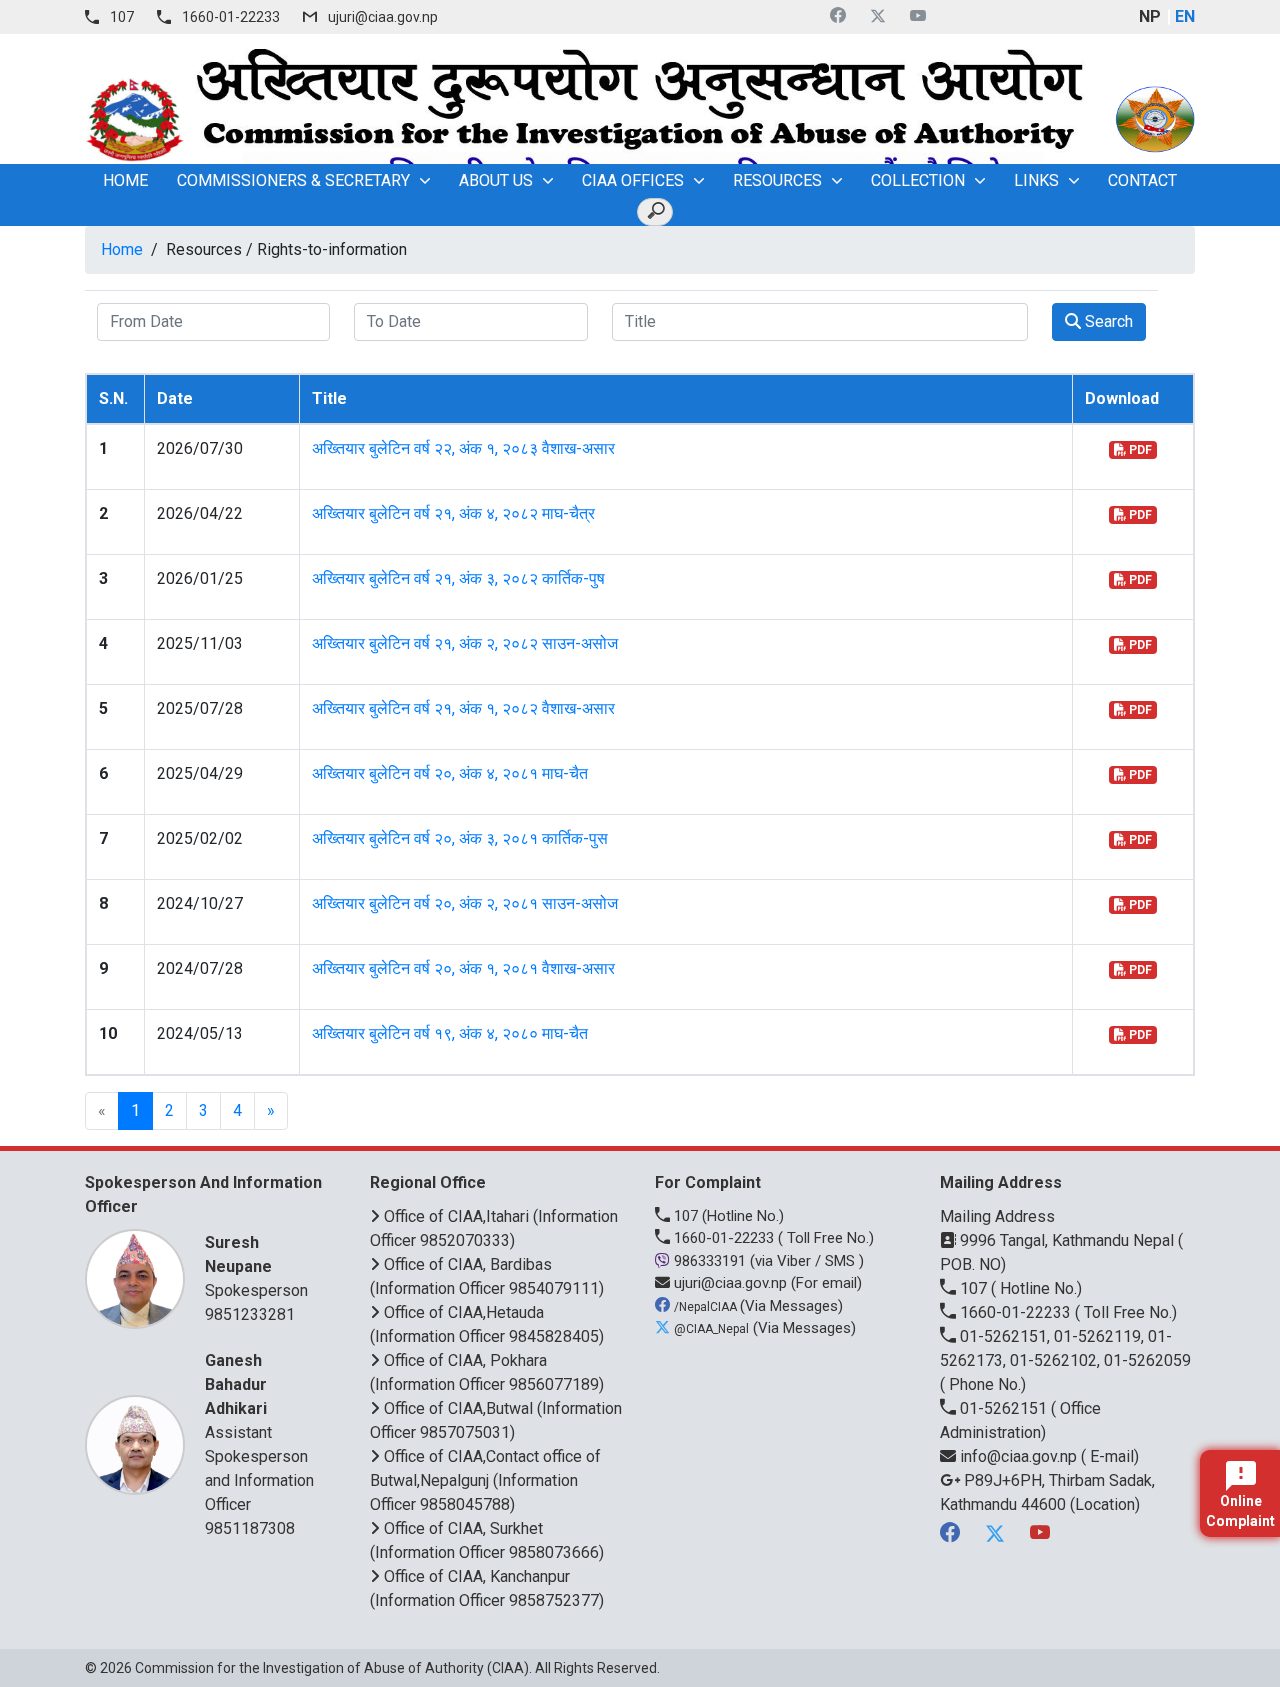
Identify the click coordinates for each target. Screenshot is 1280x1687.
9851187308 (250, 1528)
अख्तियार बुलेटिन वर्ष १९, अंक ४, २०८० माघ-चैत (450, 1033)
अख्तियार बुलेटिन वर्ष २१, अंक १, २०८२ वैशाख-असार (463, 708)
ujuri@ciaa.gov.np (383, 17)
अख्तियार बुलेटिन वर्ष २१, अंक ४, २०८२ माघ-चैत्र (453, 513)
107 (122, 17)
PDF (1139, 450)
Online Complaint (1240, 1511)
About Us (496, 180)
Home (122, 249)
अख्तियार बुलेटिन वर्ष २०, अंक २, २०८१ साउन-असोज (465, 903)
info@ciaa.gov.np (1018, 1456)
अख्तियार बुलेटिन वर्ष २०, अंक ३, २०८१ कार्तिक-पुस (460, 838)
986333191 (710, 1261)
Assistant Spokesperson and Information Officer (259, 1432)
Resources (777, 180)
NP (1150, 16)
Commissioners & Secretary (293, 180)
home (125, 180)
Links (1036, 180)
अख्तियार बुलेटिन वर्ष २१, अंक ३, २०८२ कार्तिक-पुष (458, 578)
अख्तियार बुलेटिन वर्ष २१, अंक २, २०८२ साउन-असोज (465, 643)
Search (1107, 321)
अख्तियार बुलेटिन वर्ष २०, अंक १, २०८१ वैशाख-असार (463, 968)
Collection (918, 180)
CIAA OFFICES (633, 180)
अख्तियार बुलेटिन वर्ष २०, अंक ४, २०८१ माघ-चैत (450, 773)
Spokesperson (256, 1266)
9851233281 (250, 1314)
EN (1185, 16)
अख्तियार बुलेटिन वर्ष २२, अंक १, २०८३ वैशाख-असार (463, 448)
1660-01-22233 (231, 17)
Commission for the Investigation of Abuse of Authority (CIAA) (332, 1668)
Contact (1142, 180)
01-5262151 (1003, 1408)
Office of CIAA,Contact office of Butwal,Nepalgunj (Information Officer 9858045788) (485, 1480)
